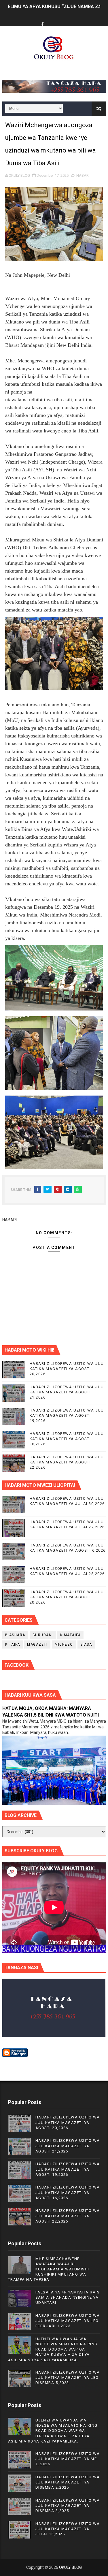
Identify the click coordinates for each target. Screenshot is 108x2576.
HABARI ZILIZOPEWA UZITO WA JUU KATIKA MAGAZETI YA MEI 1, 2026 (68, 2459)
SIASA (86, 1644)
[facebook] (42, 25)
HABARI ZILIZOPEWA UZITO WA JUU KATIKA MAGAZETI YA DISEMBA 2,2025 (68, 2482)
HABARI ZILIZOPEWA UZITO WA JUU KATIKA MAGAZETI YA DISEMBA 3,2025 (68, 2506)
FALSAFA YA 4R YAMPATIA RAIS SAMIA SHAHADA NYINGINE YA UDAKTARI (68, 2297)
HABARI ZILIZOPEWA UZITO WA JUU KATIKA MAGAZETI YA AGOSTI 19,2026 (67, 1415)
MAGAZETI (37, 1644)
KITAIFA (13, 1644)
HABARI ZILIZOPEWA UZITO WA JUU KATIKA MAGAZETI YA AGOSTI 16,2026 (67, 1439)
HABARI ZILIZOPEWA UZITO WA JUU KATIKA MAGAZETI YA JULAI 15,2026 (68, 2529)
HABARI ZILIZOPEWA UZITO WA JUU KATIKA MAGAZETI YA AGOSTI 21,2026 (67, 1392)
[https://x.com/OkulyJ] (53, 19)
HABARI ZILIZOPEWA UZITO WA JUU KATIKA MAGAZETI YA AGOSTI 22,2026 (67, 1462)
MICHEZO (64, 1644)
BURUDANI (43, 1635)
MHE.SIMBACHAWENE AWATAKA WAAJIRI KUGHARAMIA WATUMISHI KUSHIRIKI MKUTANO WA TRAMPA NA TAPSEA (49, 2269)
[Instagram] (64, 19)
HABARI (83, 175)
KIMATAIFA (71, 1635)
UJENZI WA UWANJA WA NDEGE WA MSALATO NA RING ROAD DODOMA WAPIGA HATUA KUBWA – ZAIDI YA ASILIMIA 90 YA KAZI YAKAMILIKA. (53, 2349)
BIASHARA (15, 1635)
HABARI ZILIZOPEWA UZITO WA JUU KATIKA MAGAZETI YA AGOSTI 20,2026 (67, 1369)
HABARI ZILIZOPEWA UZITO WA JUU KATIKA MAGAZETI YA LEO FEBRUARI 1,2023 (68, 2321)
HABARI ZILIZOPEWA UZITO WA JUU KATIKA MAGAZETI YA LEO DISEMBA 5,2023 (68, 2378)
